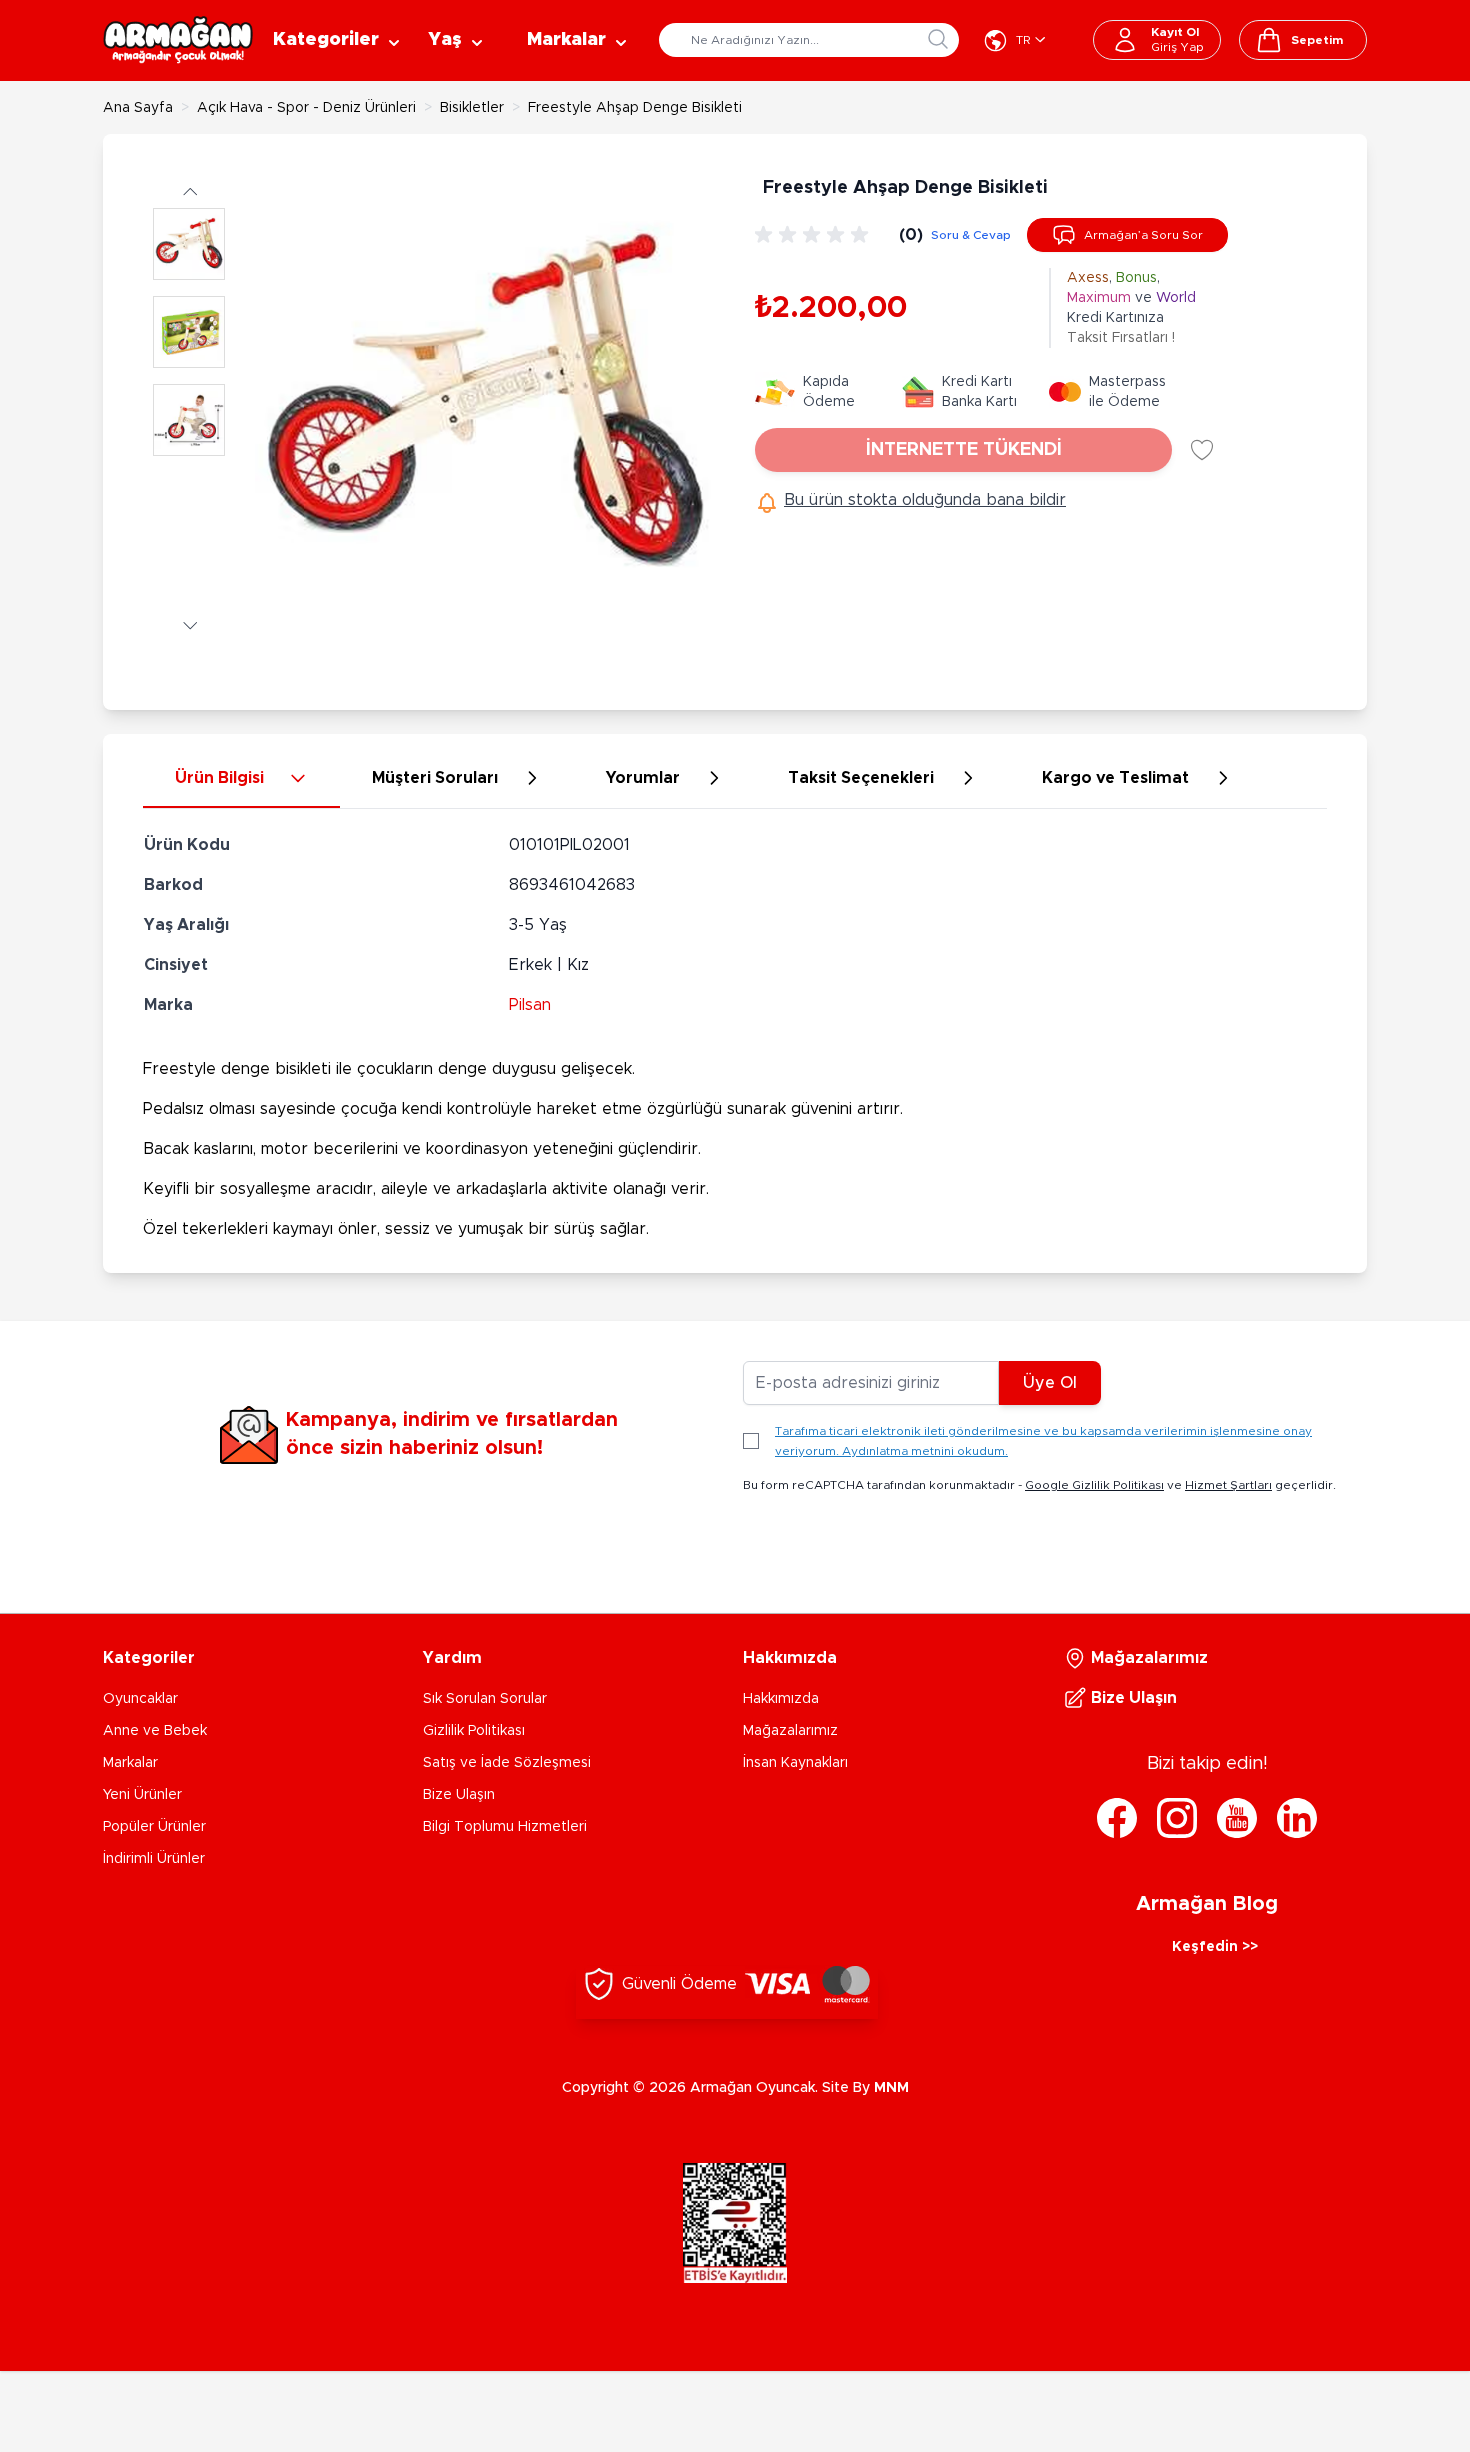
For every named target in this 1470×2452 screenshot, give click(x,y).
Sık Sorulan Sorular (485, 1699)
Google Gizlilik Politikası (1094, 1485)
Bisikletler (472, 108)
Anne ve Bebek (155, 1731)
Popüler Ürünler (154, 1827)
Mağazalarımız (790, 1731)
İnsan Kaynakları (795, 1763)
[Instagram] (1177, 1818)
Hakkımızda (781, 1699)
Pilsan (530, 1005)
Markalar (130, 1763)
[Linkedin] (1297, 1818)
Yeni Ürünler (142, 1795)
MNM (891, 2088)
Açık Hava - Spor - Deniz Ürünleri (306, 108)
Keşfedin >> (1215, 1947)
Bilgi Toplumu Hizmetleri (505, 1827)
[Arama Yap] (938, 39)
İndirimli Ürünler (154, 1859)
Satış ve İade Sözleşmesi (507, 1763)
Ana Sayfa (138, 108)
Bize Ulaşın (459, 1795)
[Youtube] (1237, 1818)
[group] (815, 235)
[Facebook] (1117, 1818)
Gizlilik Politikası (474, 1731)
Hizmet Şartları (1228, 1485)
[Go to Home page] (178, 40)
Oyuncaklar (140, 1699)
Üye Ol (1050, 1383)
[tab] (241, 779)
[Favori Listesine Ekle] (1202, 450)
